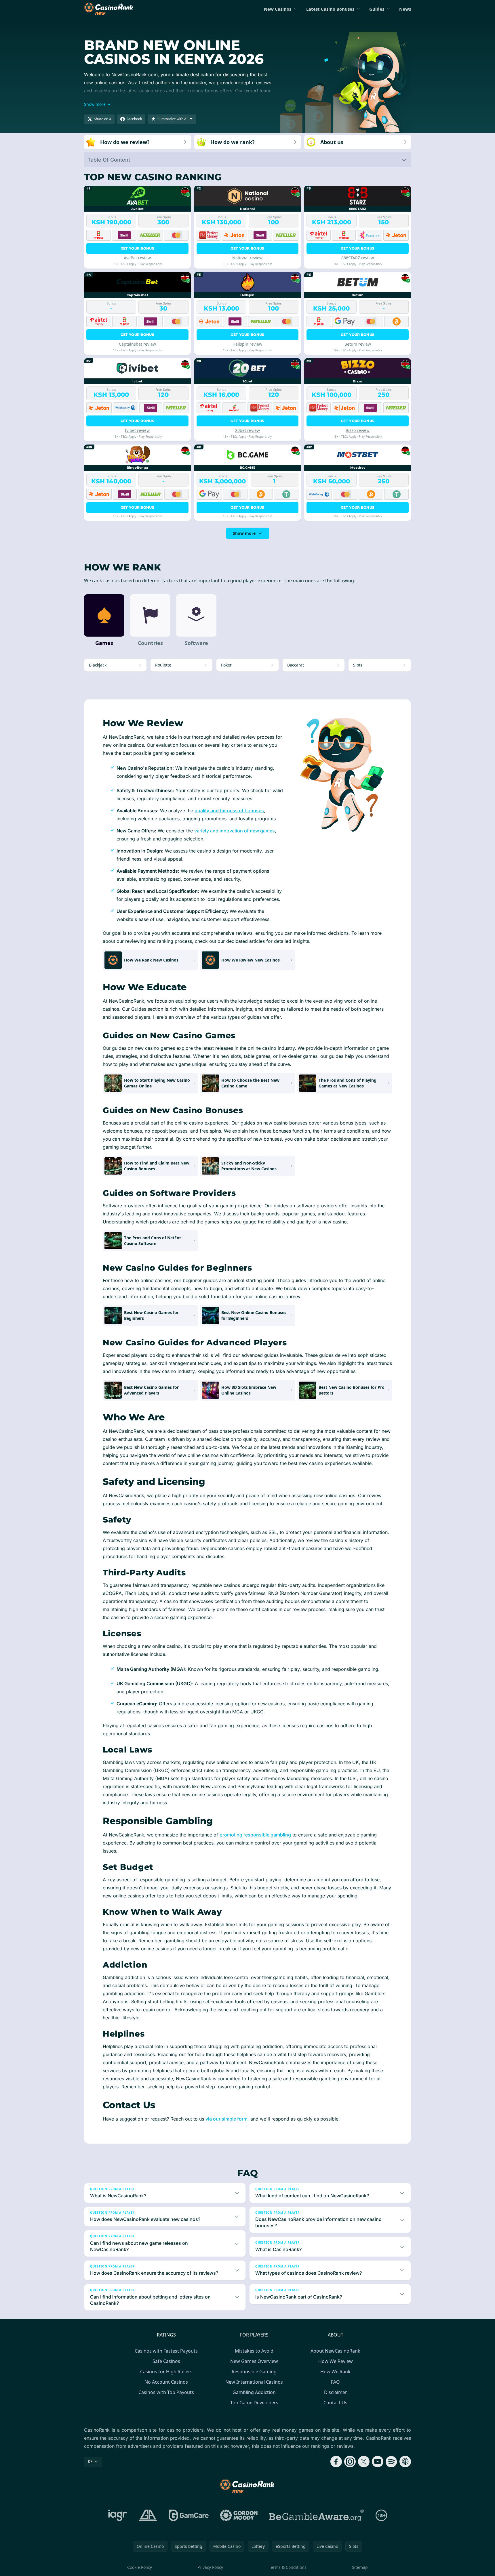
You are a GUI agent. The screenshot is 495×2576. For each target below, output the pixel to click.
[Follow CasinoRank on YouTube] (378, 2462)
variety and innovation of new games (235, 831)
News (405, 9)
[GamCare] (189, 2515)
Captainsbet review (137, 344)
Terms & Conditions (288, 2567)
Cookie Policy (140, 2567)
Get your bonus (137, 248)
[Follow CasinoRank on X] (364, 2462)
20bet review (247, 430)
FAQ (335, 2382)
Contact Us (335, 2403)
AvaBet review (137, 258)
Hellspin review (247, 344)
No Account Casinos (166, 2382)
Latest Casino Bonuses (330, 9)
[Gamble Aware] (317, 2515)
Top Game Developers (254, 2403)
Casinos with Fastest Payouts (166, 2351)
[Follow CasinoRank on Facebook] (336, 2462)
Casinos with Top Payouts (166, 2392)
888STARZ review (358, 258)
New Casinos (278, 9)
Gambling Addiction (254, 2392)
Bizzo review (358, 430)
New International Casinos (254, 2382)
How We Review (336, 2361)
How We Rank (335, 2372)
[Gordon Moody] (239, 2515)
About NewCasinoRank (335, 2351)
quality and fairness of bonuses (229, 811)
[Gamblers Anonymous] (148, 2515)
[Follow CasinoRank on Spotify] (391, 2462)
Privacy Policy (210, 2567)
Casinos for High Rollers (166, 2372)
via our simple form (226, 2119)
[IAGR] (118, 2515)
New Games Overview (254, 2361)
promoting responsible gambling (255, 1835)
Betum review (358, 344)
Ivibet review (137, 430)
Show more (244, 533)
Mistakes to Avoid (254, 2351)
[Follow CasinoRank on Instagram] (350, 2462)
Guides (377, 9)
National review (247, 258)
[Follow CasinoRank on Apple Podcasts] (405, 2462)
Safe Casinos (166, 2361)
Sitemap (360, 2567)
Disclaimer (336, 2392)
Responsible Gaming (254, 2372)
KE (90, 2461)
